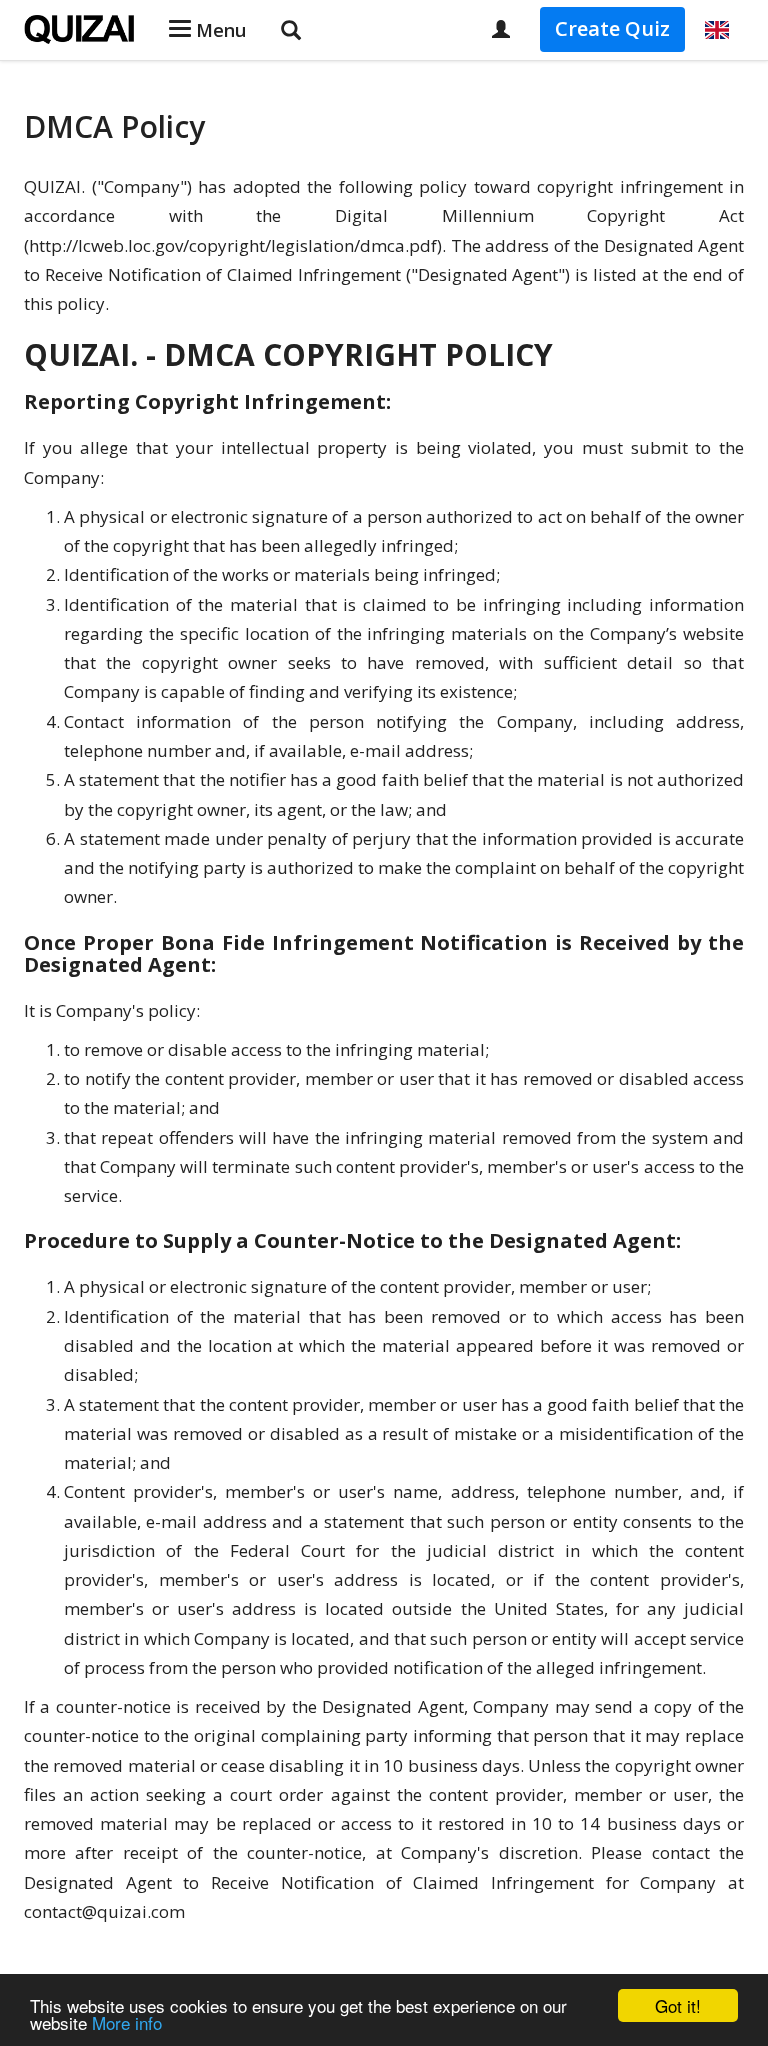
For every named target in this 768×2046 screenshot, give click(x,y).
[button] (717, 30)
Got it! (678, 2005)
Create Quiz (612, 28)
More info (127, 2022)
